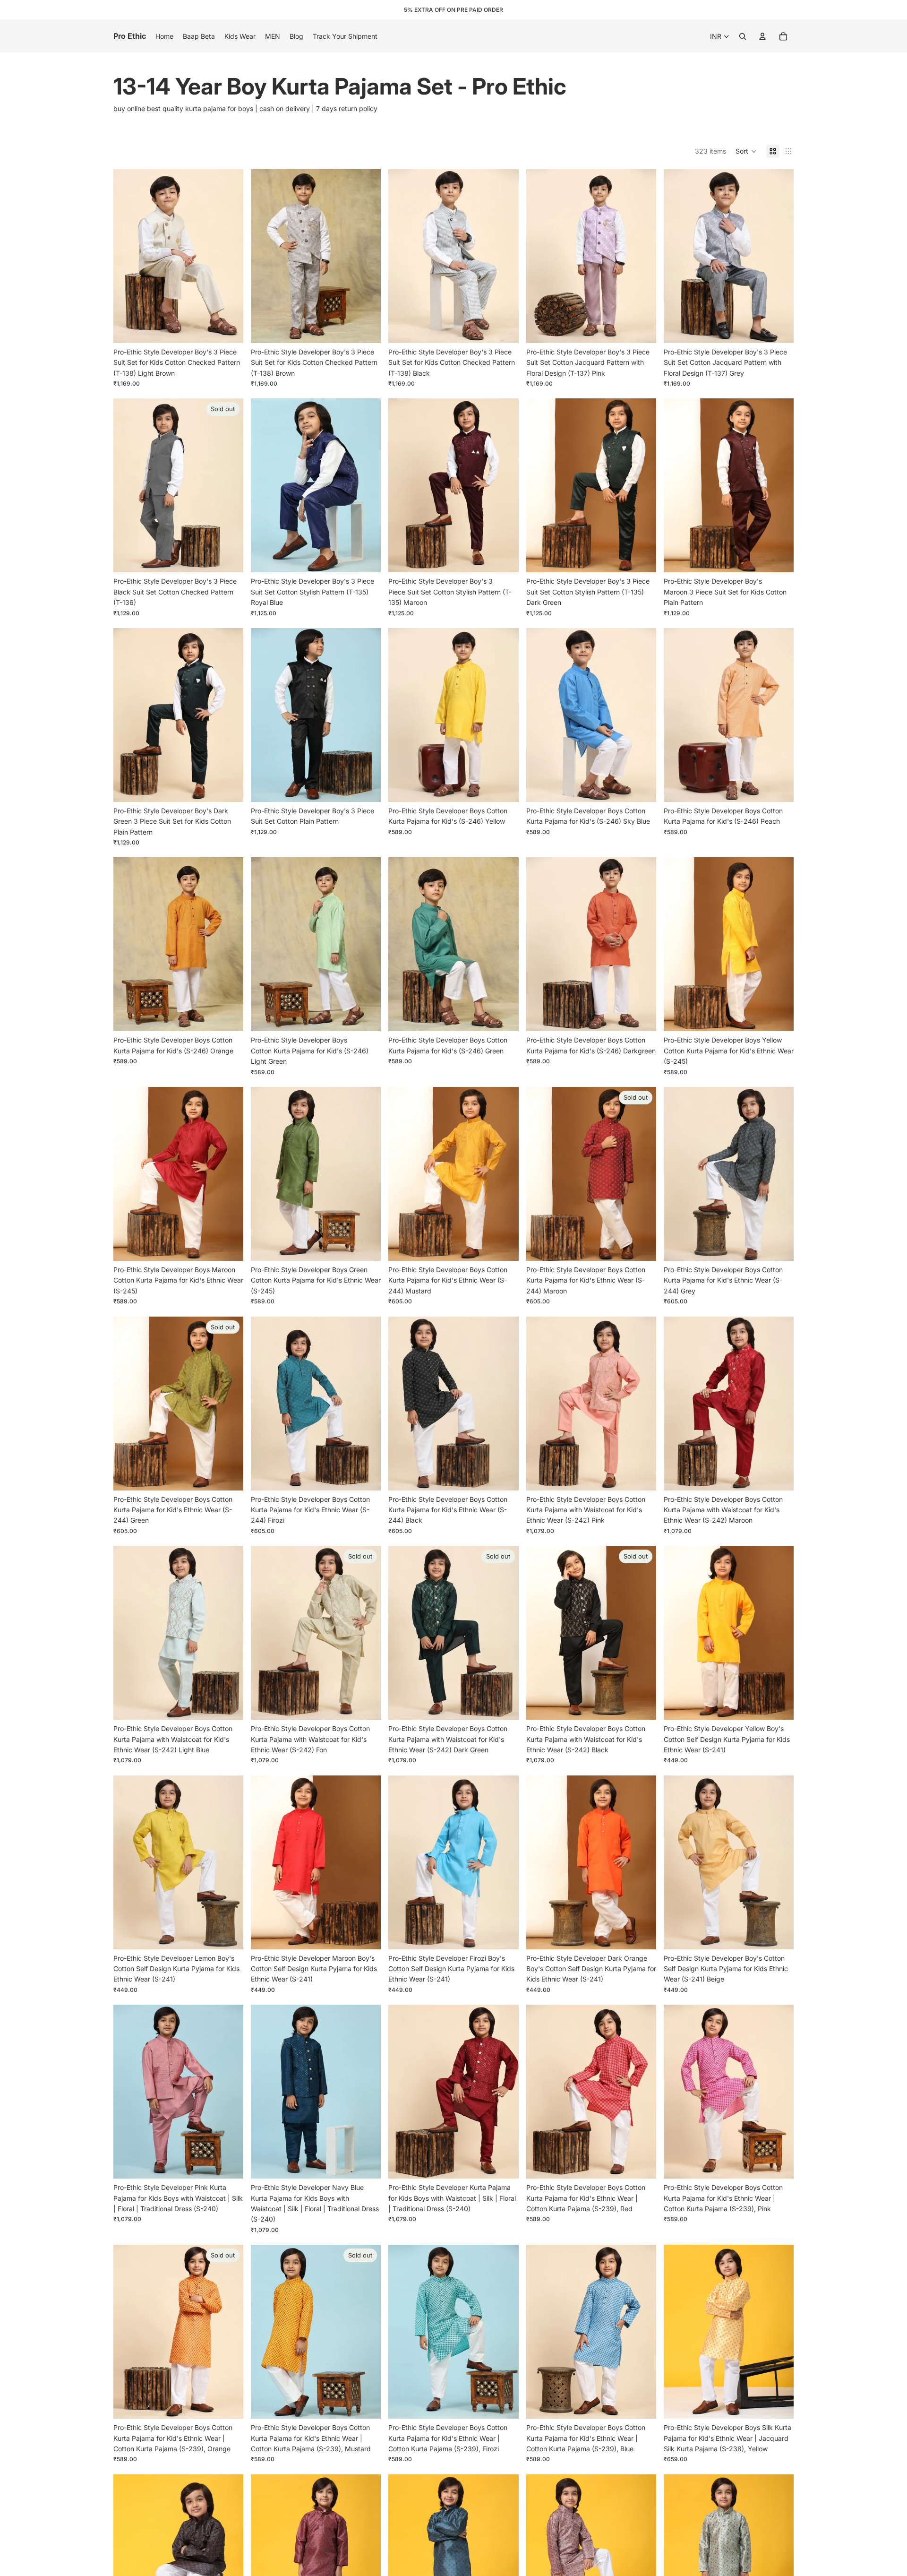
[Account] (762, 36)
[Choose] (229, 328)
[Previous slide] (128, 256)
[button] (746, 151)
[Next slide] (229, 256)
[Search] (743, 36)
